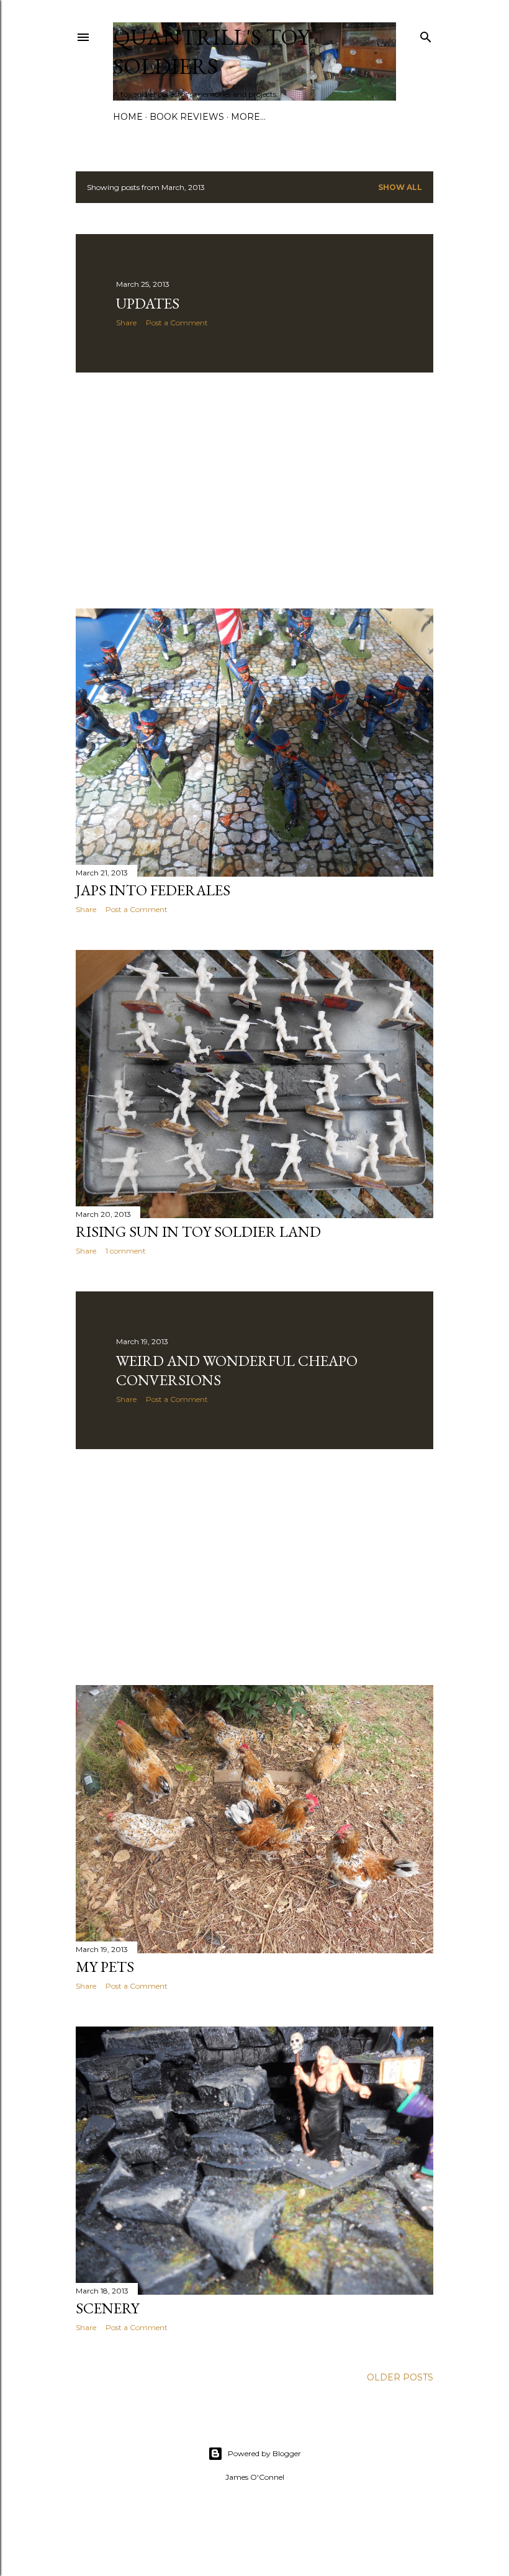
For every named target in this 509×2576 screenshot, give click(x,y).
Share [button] (126, 323)
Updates (148, 303)
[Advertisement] (254, 490)
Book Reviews (187, 117)
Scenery (107, 2308)
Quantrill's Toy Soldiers (211, 52)
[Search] (426, 34)
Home (128, 117)
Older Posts (400, 2377)
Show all (400, 187)
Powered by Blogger (264, 2453)
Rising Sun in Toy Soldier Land (198, 1232)
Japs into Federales (153, 890)
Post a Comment (177, 323)
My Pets (105, 1967)
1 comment (126, 1251)
